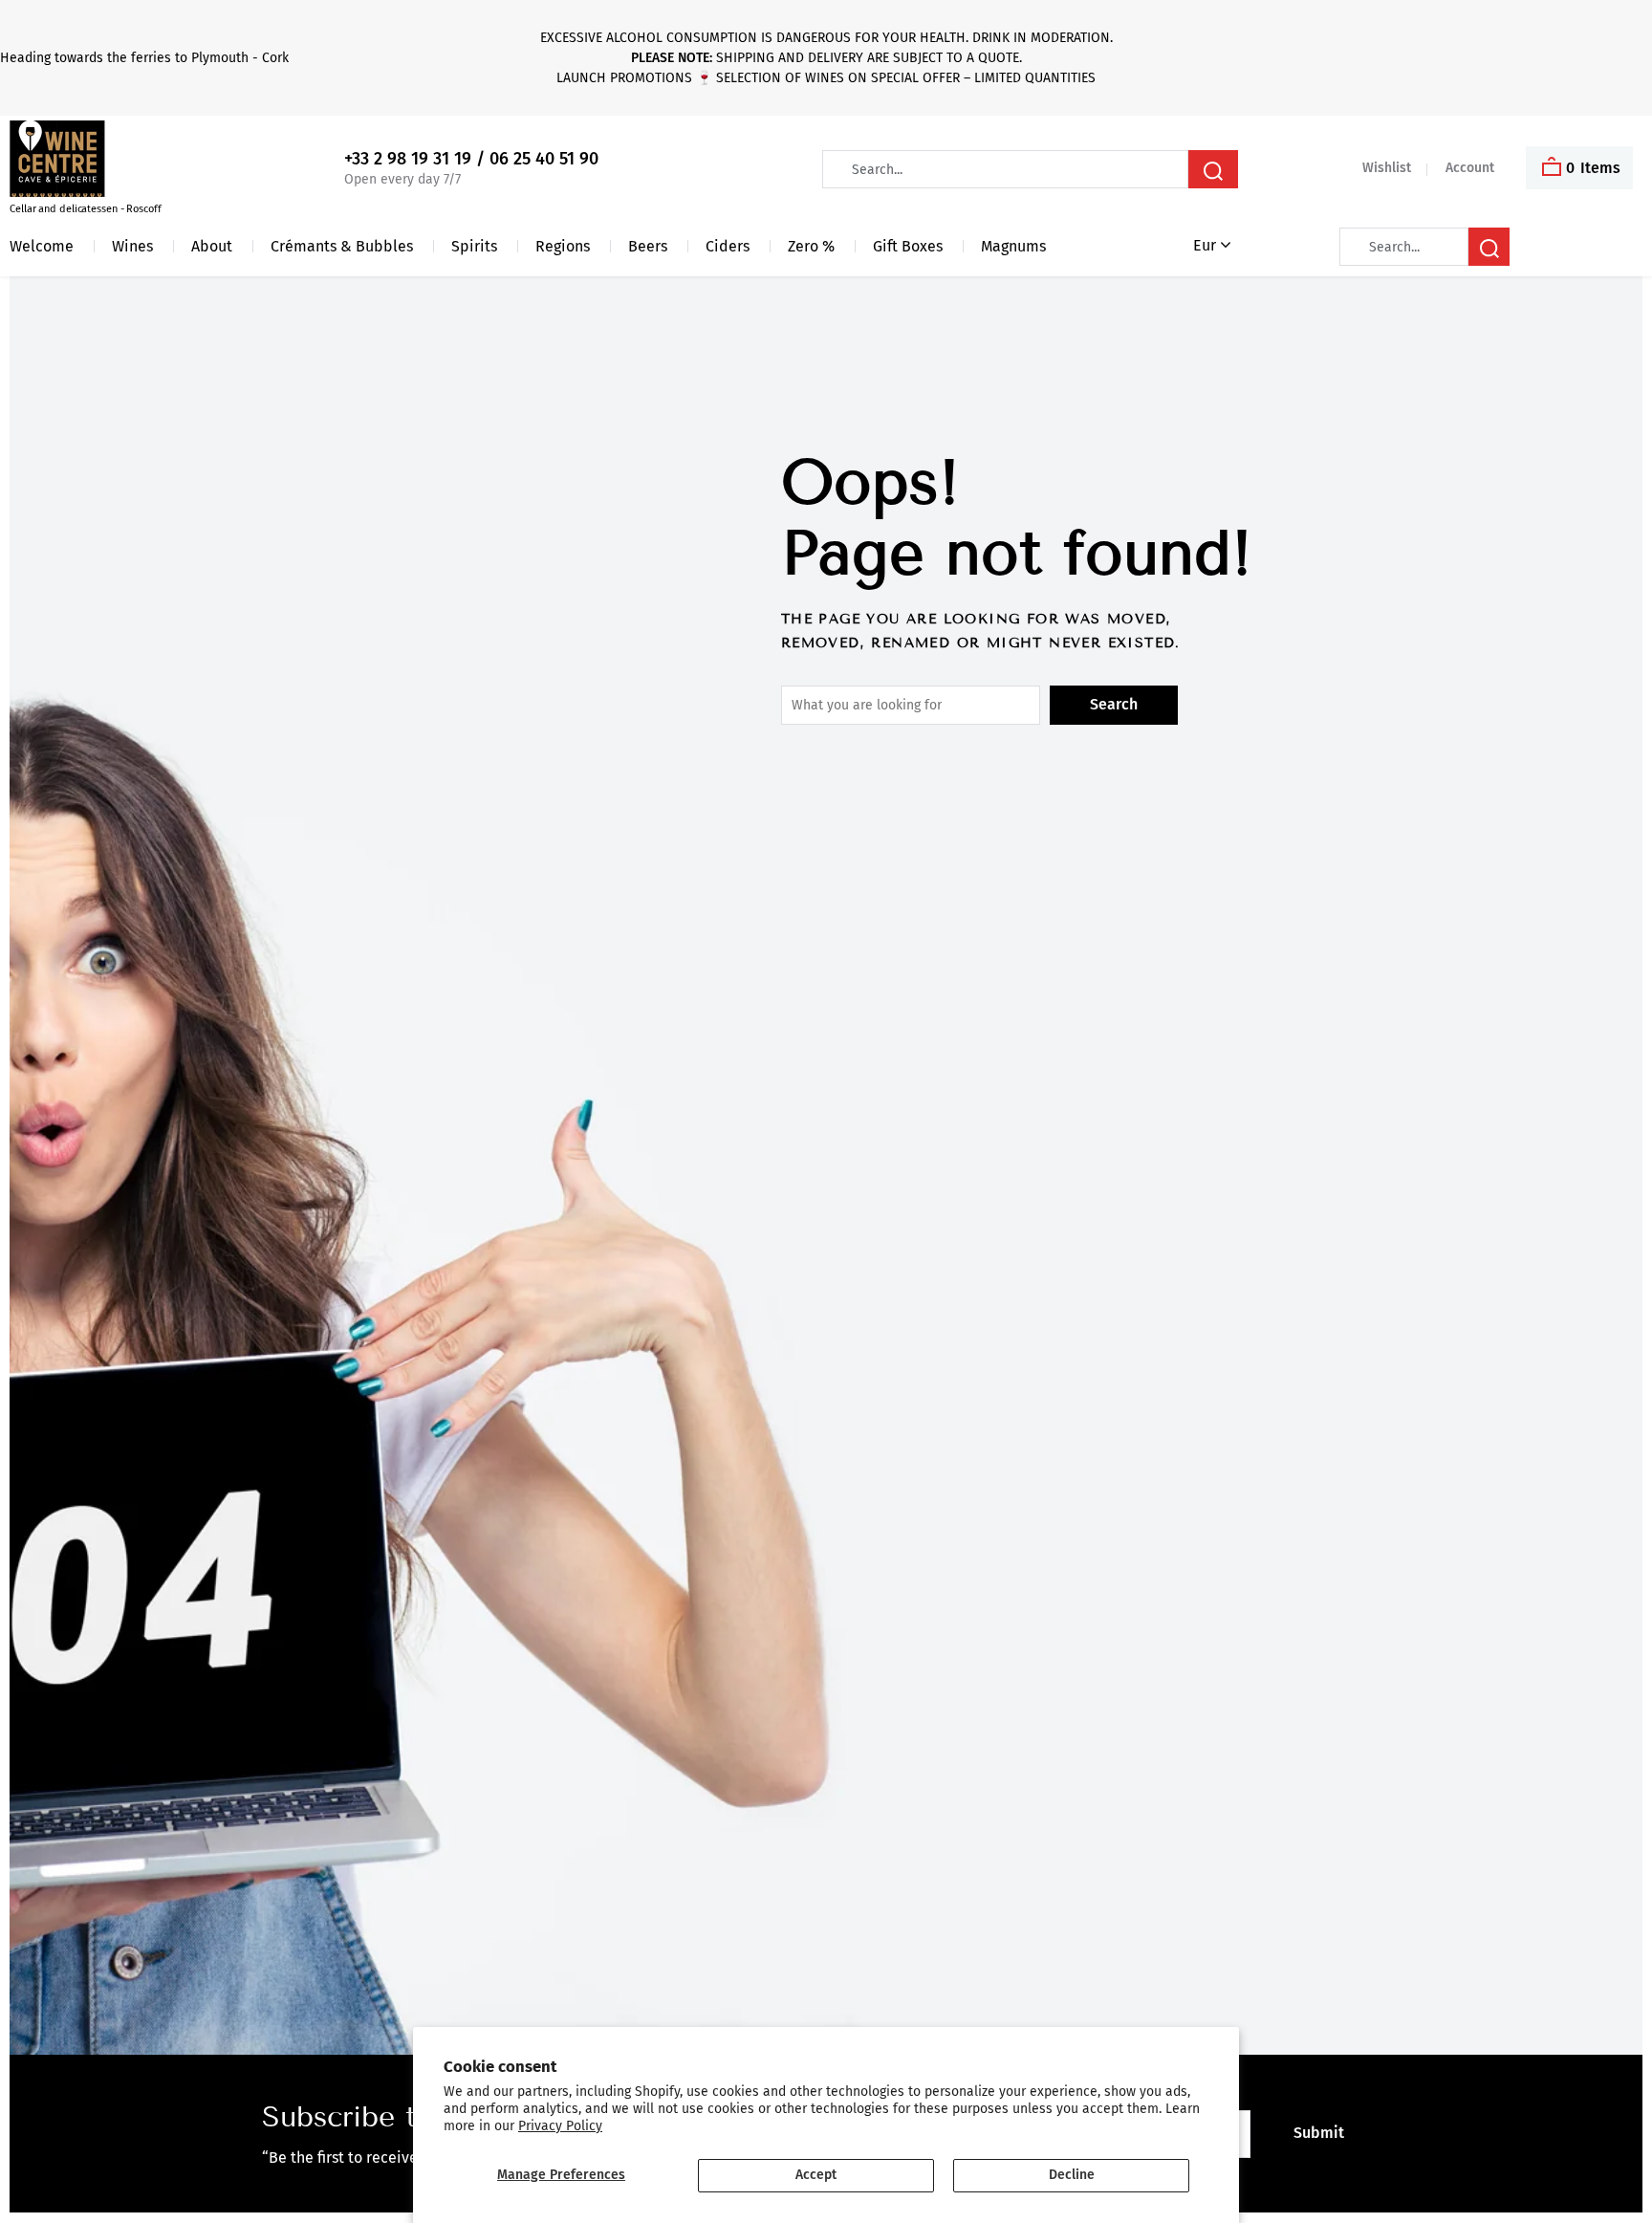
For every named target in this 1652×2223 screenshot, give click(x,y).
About (212, 246)
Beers (648, 246)
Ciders (728, 246)
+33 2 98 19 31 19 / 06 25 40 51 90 (471, 159)
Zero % (811, 246)
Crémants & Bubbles (342, 246)
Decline (1072, 2175)
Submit (1319, 2133)
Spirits (474, 246)
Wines (132, 246)
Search (1114, 704)
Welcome (42, 246)
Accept (816, 2175)
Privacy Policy (560, 2126)
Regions (563, 246)
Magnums (1013, 246)
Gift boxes (908, 246)
